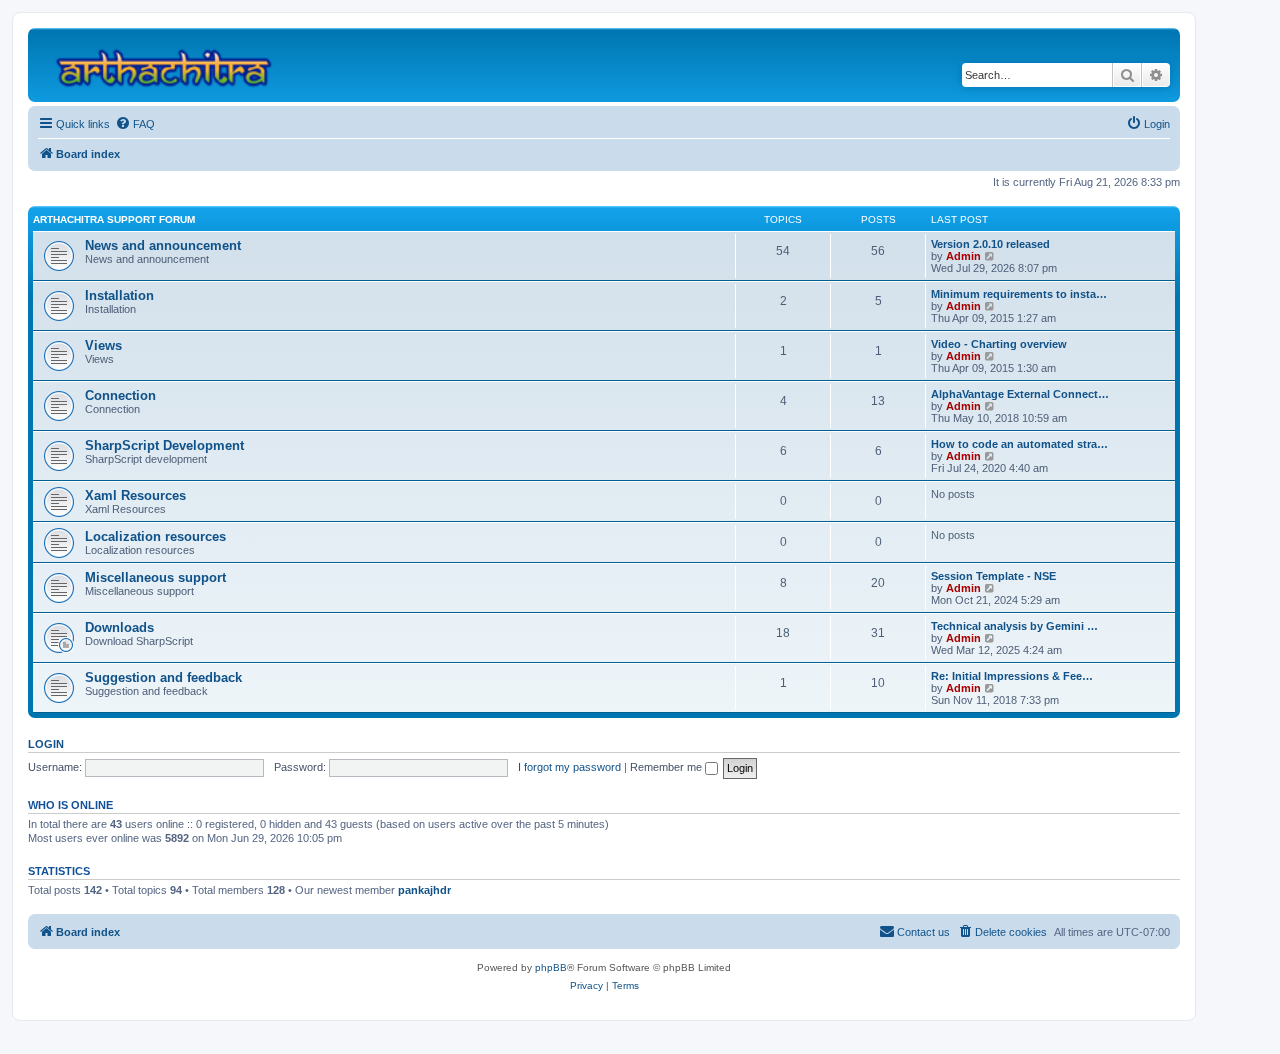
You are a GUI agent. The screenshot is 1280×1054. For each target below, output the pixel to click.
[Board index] (172, 65)
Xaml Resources (135, 495)
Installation (119, 295)
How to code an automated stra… (1019, 444)
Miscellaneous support (155, 577)
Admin (963, 256)
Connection (120, 395)
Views (103, 345)
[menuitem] (135, 124)
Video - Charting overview (999, 344)
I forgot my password (569, 767)
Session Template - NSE (993, 576)
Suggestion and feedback (163, 677)
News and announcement (163, 245)
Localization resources (155, 536)
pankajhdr (424, 890)
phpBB (551, 967)
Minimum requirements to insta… (1019, 294)
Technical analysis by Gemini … (1014, 626)
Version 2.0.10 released (990, 244)
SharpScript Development (164, 445)
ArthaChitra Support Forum (114, 219)
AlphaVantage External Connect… (1020, 394)
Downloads (119, 627)
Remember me (667, 767)
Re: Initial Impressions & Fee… (1012, 676)
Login (46, 744)
